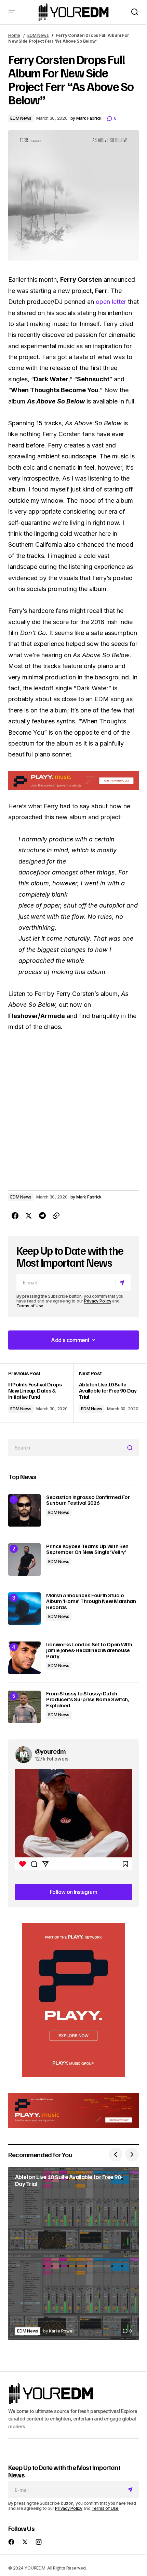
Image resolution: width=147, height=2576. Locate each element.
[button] (12, 12)
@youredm (50, 1751)
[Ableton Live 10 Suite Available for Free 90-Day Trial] (106, 1393)
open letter (111, 302)
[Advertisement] (73, 2000)
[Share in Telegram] (42, 1216)
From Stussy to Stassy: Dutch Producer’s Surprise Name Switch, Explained (88, 1700)
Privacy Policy (98, 1301)
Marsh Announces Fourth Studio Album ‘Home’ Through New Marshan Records (91, 1601)
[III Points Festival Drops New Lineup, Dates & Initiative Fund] (41, 1393)
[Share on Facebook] (15, 1216)
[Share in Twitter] (29, 1216)
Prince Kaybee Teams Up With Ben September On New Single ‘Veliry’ (87, 1549)
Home (14, 35)
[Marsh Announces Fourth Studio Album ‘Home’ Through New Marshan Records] (24, 1609)
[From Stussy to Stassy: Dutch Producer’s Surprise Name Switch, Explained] (24, 1707)
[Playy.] (73, 2110)
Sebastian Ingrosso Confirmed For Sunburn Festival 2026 (88, 1500)
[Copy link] (56, 1216)
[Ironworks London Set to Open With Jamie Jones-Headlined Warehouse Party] (24, 1658)
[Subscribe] (123, 1283)
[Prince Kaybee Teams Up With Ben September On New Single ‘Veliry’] (24, 1559)
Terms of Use (30, 1306)
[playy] (73, 781)
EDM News (38, 35)
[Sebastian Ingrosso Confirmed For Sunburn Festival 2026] (24, 1510)
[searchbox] (66, 1448)
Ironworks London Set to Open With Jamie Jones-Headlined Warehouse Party (89, 1651)
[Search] (131, 1448)
